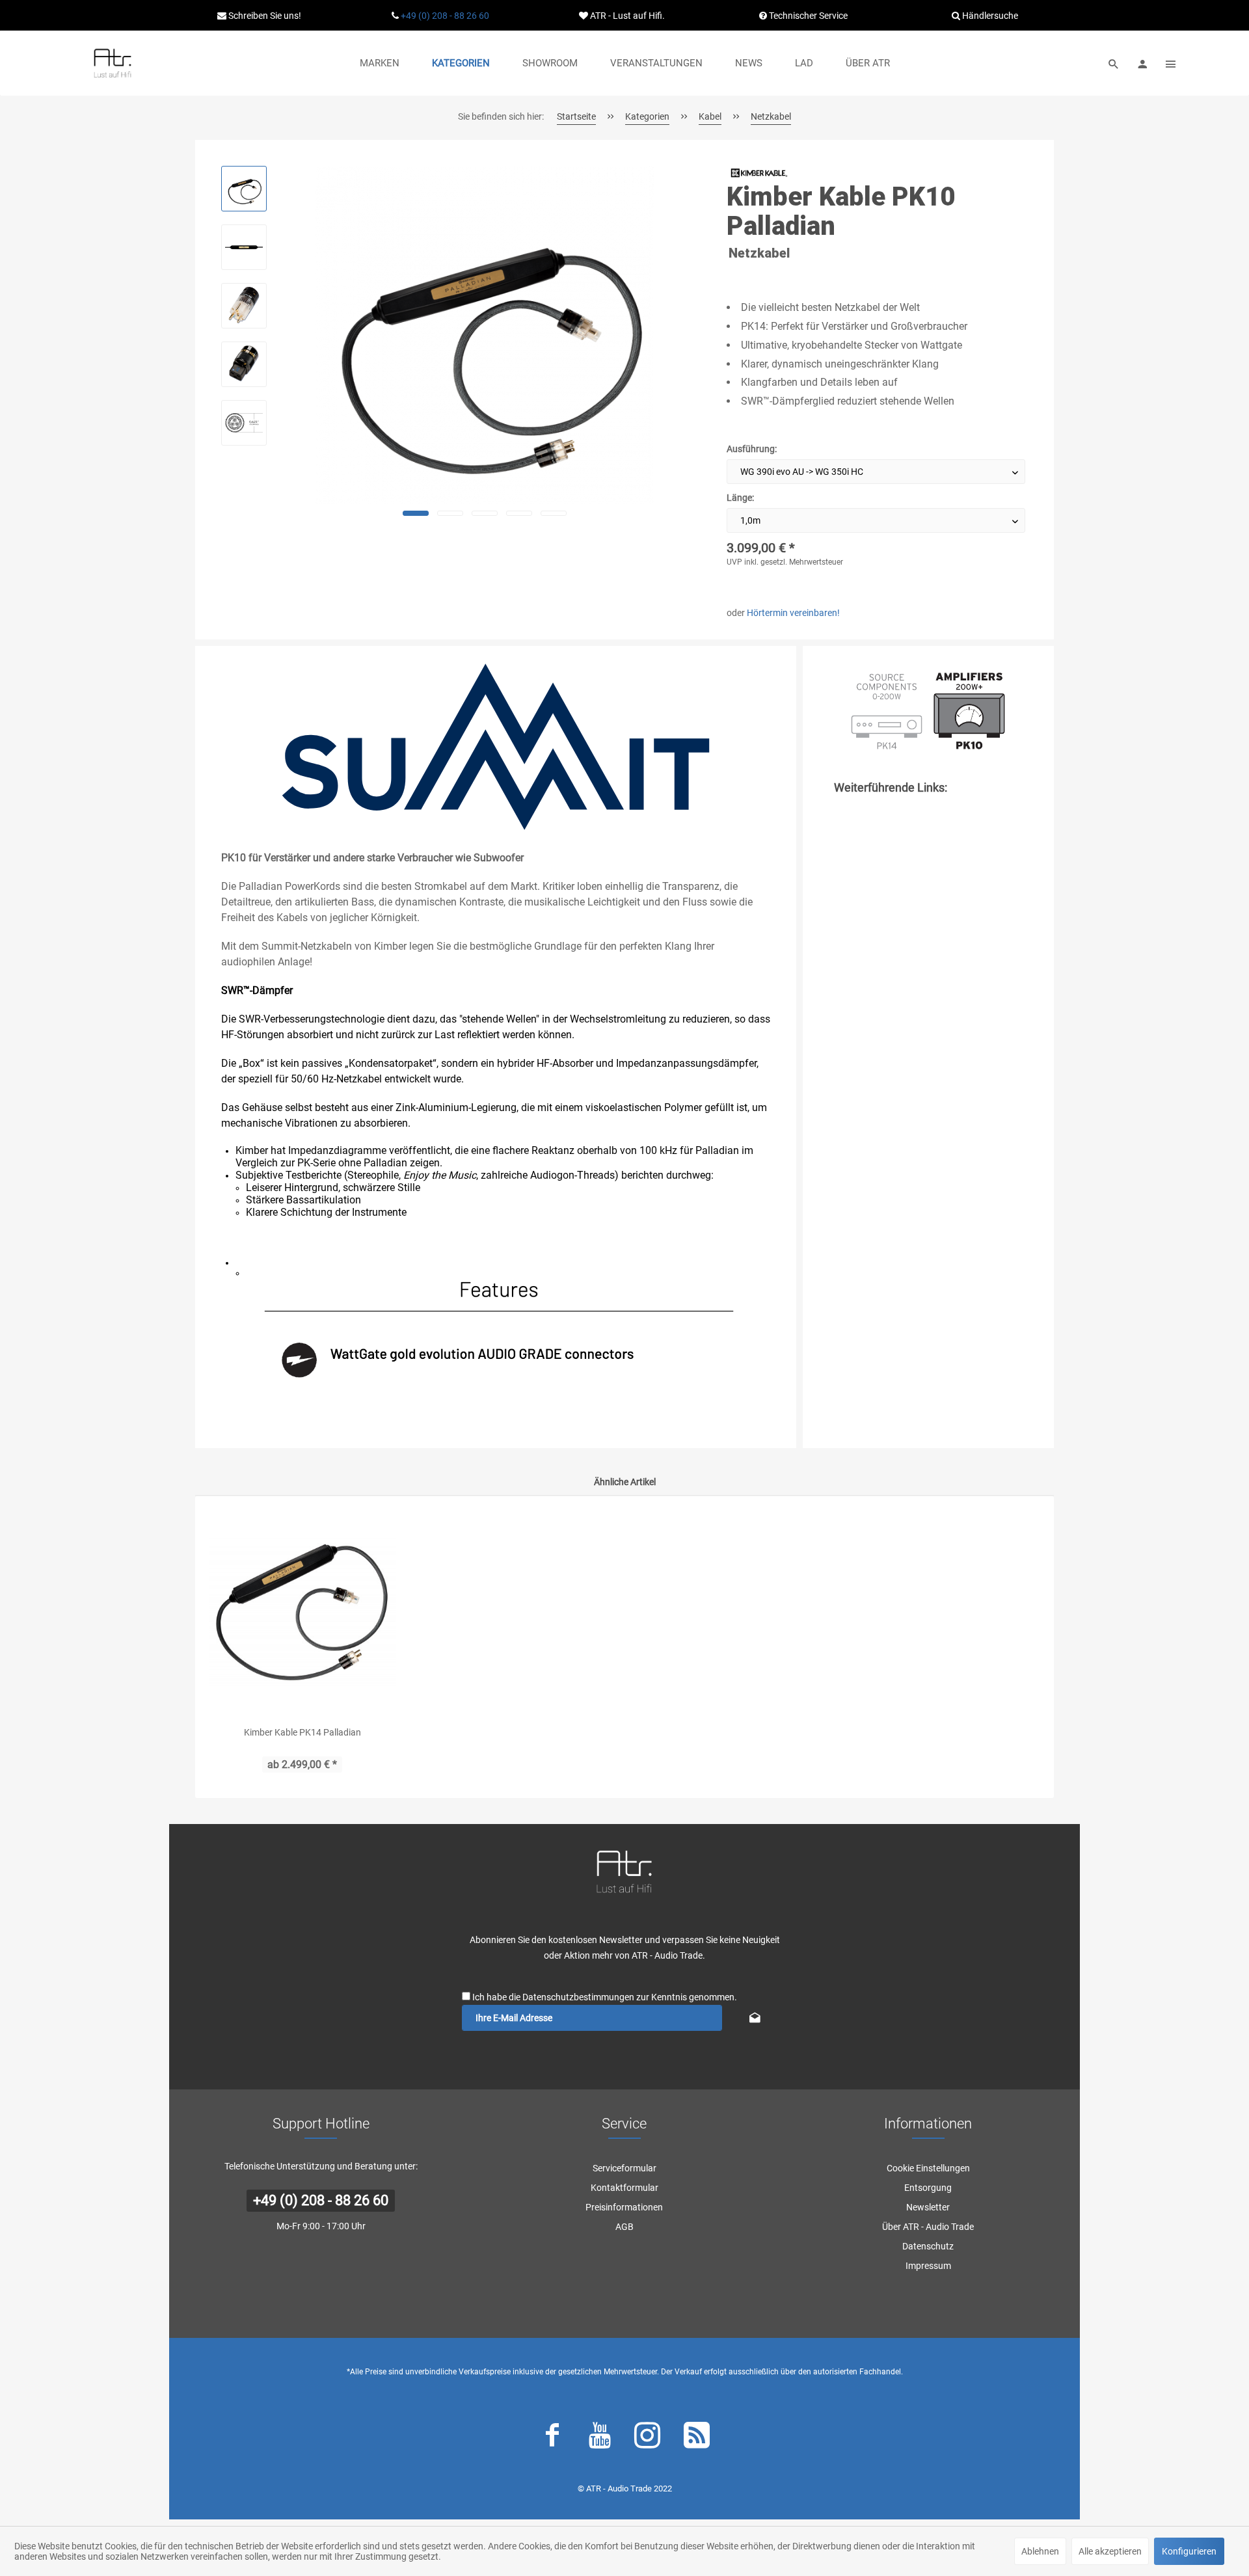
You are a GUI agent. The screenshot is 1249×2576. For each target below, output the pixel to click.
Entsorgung (928, 2188)
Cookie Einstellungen (928, 2168)
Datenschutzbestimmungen (578, 1997)
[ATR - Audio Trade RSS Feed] (697, 2438)
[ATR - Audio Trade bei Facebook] (552, 2438)
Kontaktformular (624, 2188)
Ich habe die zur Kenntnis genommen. (605, 1997)
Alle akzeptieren (1110, 2551)
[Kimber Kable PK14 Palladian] (302, 1611)
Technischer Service (807, 16)
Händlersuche (989, 16)
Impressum (928, 2266)
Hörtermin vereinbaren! (793, 613)
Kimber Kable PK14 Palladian (302, 1732)
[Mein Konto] (1142, 63)
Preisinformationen (624, 2207)
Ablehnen (1040, 2551)
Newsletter (928, 2207)
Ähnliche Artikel (625, 1482)
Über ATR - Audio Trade (928, 2227)
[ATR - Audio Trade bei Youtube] (600, 2438)
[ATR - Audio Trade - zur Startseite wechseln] (113, 63)
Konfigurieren (1189, 2551)
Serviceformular (624, 2168)
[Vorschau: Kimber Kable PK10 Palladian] (244, 189)
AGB (624, 2227)
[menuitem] (380, 63)
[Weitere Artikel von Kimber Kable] (759, 173)
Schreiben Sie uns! (264, 16)
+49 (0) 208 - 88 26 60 (445, 16)
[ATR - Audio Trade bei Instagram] (647, 2438)
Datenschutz (928, 2246)
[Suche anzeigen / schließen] (1114, 63)
